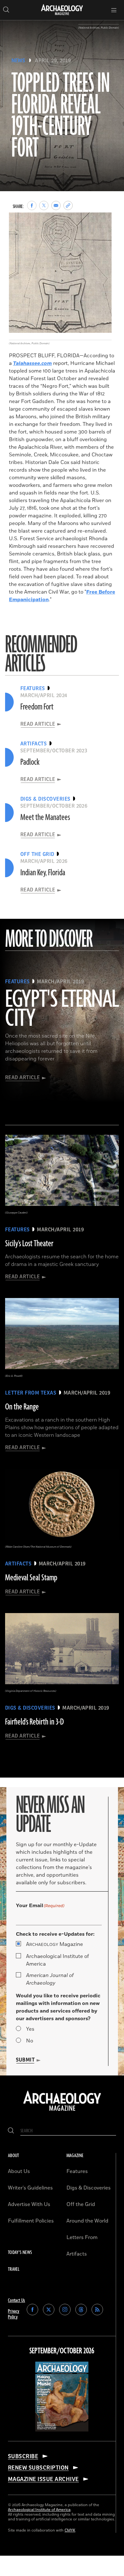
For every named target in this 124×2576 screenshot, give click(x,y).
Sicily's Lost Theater (29, 1244)
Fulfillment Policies (31, 2221)
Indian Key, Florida (43, 873)
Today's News (20, 2253)
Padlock (30, 762)
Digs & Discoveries (89, 2188)
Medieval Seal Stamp (31, 1578)
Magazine (55, 1944)
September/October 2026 (62, 2351)
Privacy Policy (14, 2314)
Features (77, 2171)
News (18, 61)
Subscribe (23, 2456)
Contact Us (17, 2300)
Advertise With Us (29, 2204)
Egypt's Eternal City (62, 1009)
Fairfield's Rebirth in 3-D (34, 1722)
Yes (30, 2029)
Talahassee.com (32, 363)
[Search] (11, 2131)
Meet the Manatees (45, 817)
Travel (14, 2269)
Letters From (82, 2237)
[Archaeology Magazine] (62, 2111)
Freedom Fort (37, 707)
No (30, 2041)
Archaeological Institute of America (58, 1960)
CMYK (70, 2530)
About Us (19, 2171)
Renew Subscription (38, 2468)
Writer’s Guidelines (30, 2188)
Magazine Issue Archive (43, 2479)
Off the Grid (81, 2204)
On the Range (22, 1407)
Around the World (87, 2221)
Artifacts (77, 2254)
